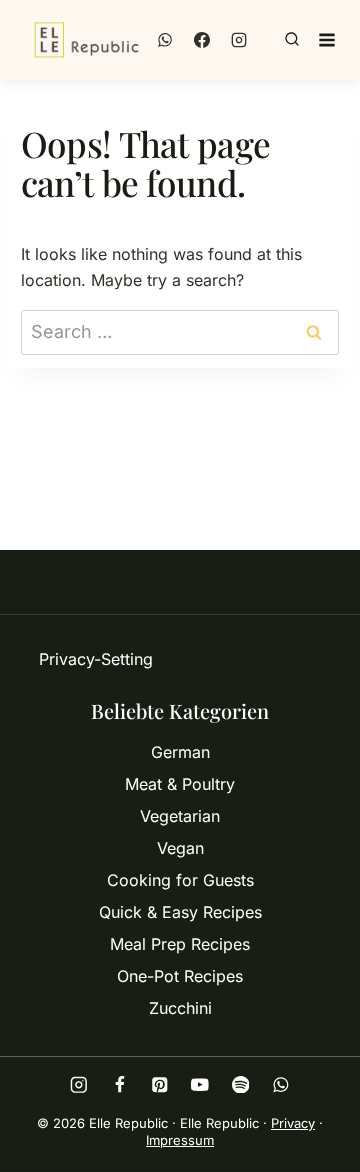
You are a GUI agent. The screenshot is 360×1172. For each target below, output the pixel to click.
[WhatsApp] (165, 40)
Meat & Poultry (180, 784)
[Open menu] (327, 40)
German (180, 752)
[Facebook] (202, 40)
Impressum (180, 1140)
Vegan (180, 848)
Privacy (293, 1123)
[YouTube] (200, 1084)
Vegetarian (180, 816)
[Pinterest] (159, 1084)
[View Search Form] (292, 40)
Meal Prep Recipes (180, 944)
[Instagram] (239, 40)
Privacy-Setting (96, 659)
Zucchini (180, 1008)
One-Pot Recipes (180, 976)
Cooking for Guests (180, 880)
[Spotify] (240, 1084)
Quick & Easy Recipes (180, 912)
